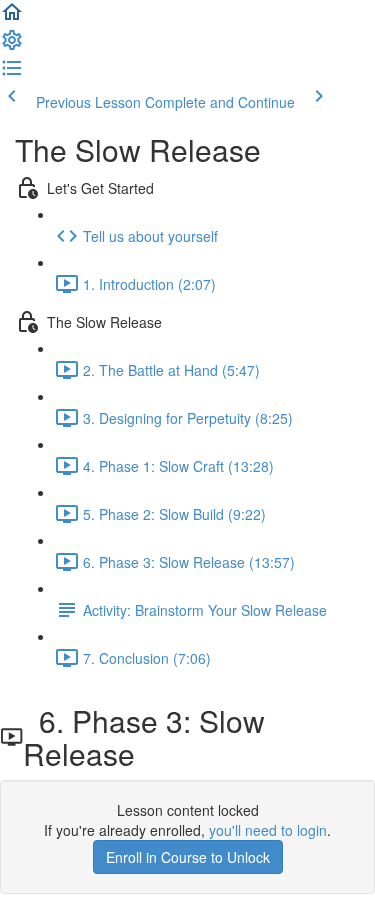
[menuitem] (12, 46)
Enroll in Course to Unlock (188, 857)
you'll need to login (268, 830)
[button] (12, 18)
